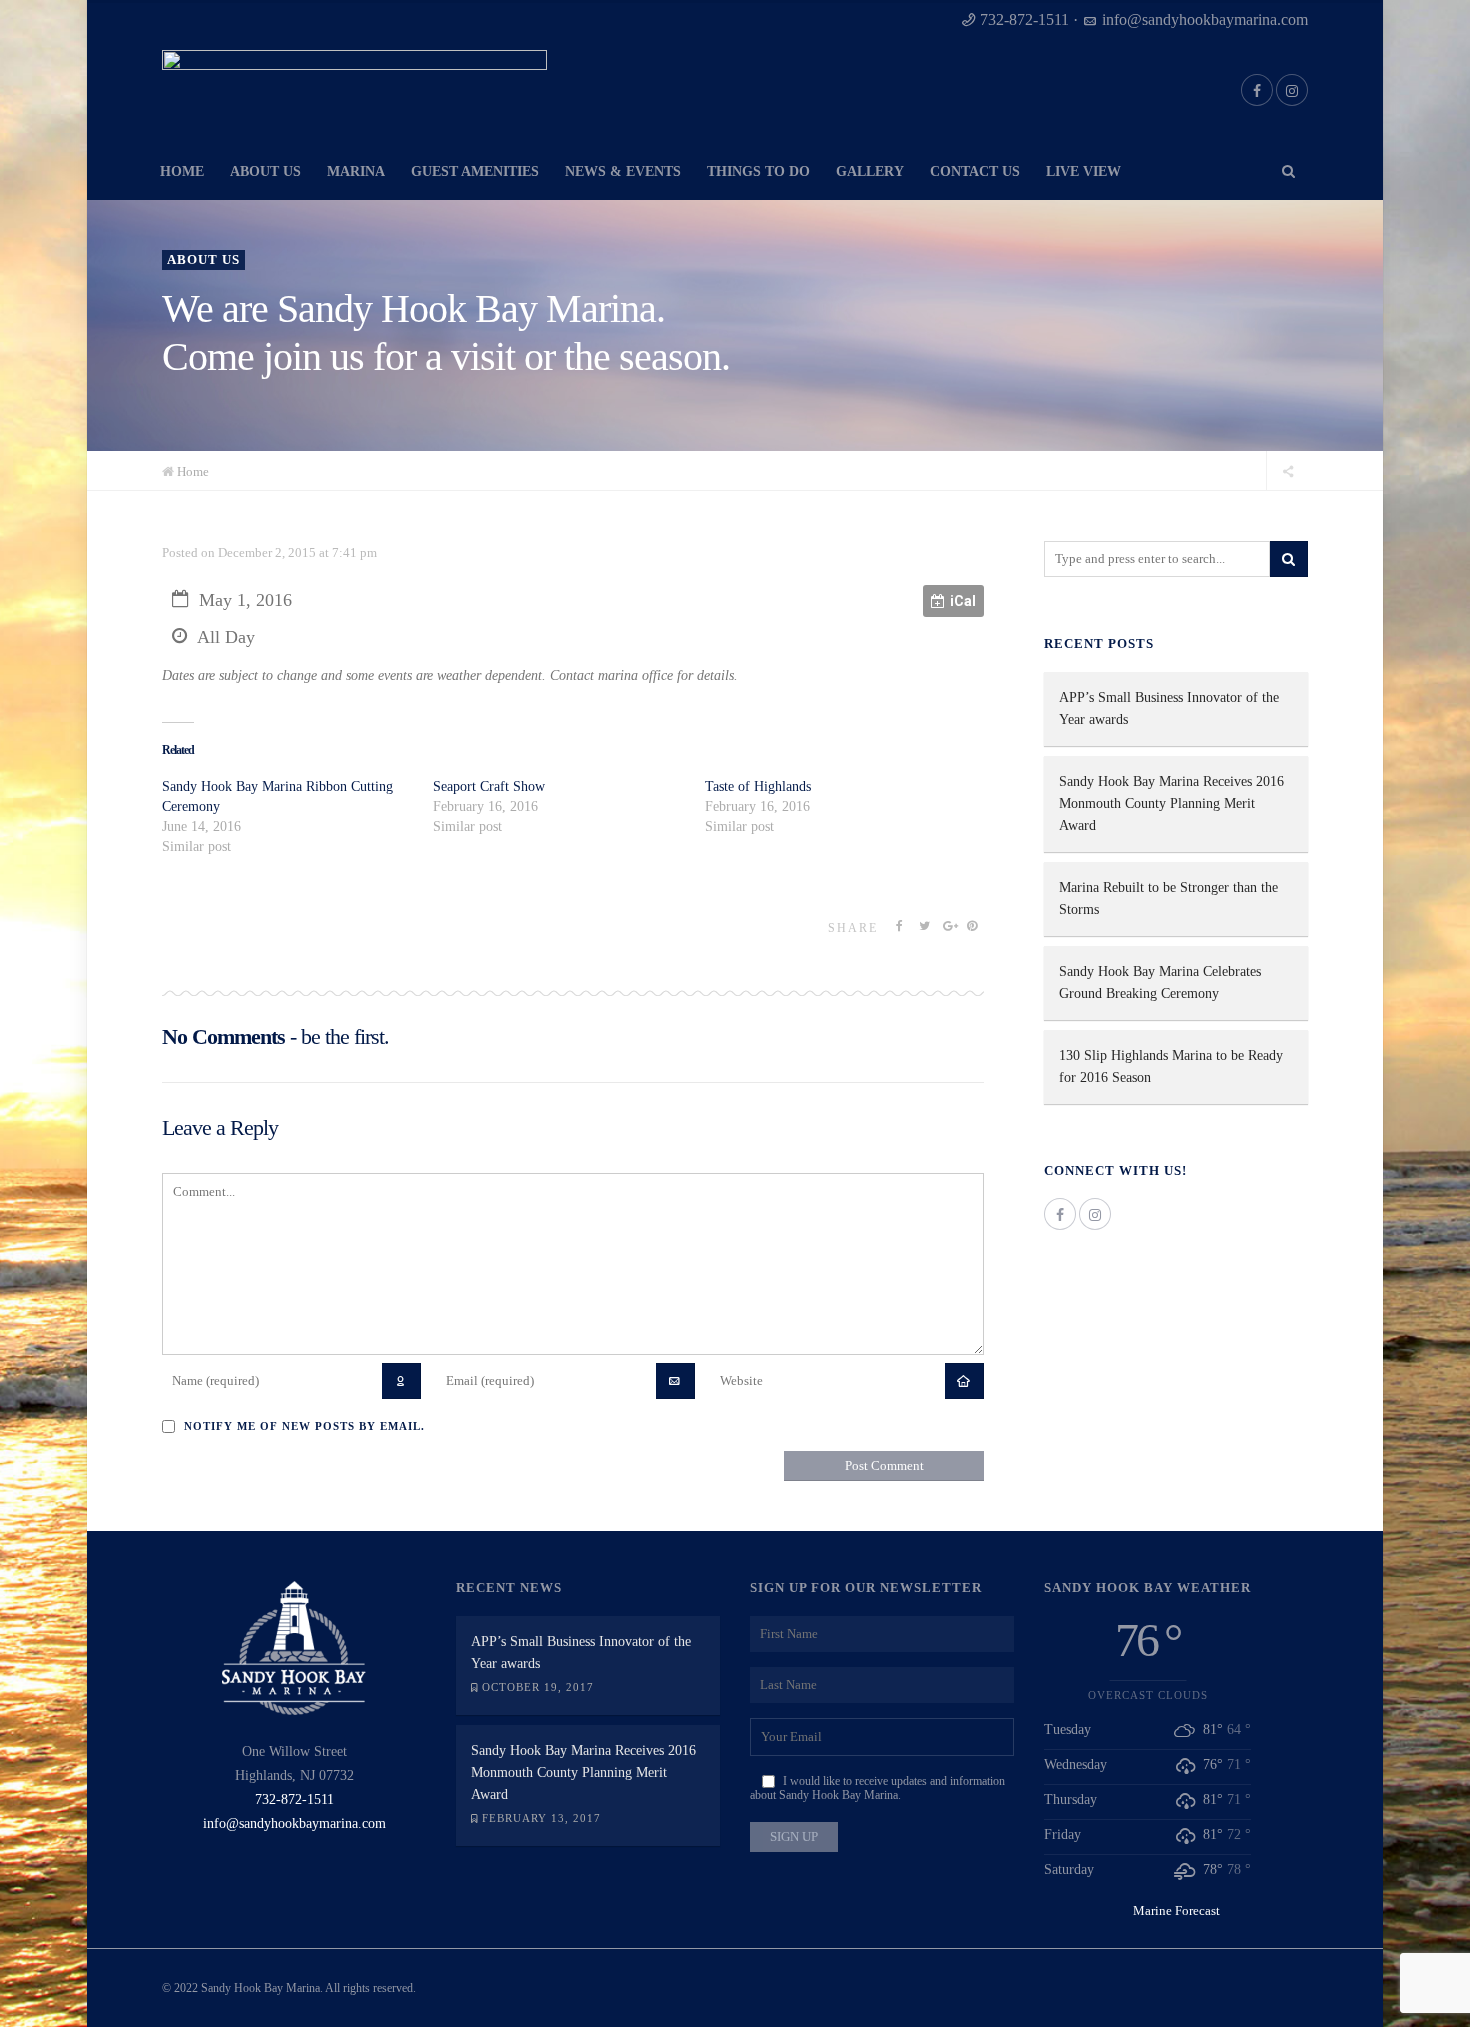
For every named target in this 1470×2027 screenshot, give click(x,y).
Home (193, 471)
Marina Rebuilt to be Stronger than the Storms (1168, 898)
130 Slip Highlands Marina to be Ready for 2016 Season (1171, 1066)
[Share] (1287, 471)
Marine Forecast (1176, 1910)
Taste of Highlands (758, 786)
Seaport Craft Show (489, 786)
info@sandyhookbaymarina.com (1205, 19)
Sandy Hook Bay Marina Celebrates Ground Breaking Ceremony (1160, 982)
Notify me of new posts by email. (304, 1426)
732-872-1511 (1024, 19)
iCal (963, 601)
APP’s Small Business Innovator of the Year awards (1169, 708)
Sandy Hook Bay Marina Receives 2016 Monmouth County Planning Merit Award (1171, 803)
